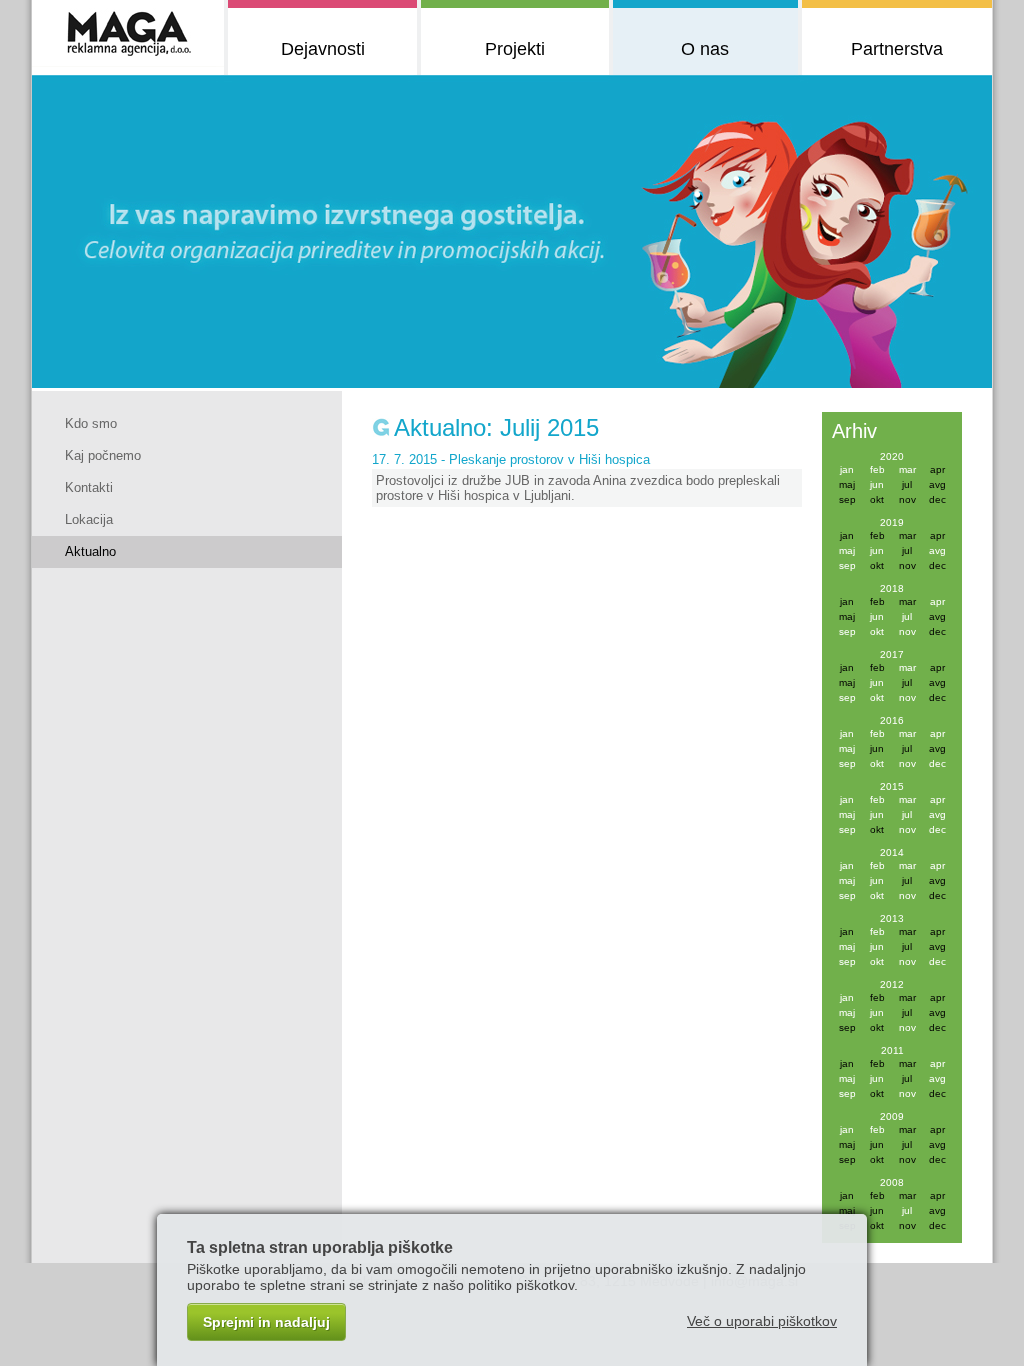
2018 (892, 588)
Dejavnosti (323, 49)
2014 (892, 852)
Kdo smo (91, 423)
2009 (892, 1116)
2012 (892, 984)
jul (907, 616)
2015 (892, 786)
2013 (892, 918)
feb (877, 469)
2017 (892, 654)
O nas (705, 49)
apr (937, 601)
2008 (892, 1182)
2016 (892, 720)
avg (937, 550)
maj (847, 550)
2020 (892, 456)
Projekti (515, 49)
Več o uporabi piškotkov (762, 1321)
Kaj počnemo (103, 455)
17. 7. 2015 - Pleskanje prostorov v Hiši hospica (511, 459)
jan (847, 469)
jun (877, 484)
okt (877, 631)
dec (937, 763)
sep (847, 565)
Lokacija (89, 519)
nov (907, 631)
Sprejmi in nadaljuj (266, 1322)
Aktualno (90, 551)
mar (907, 469)
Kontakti (89, 487)
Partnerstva (897, 49)
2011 (892, 1050)
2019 (892, 522)
